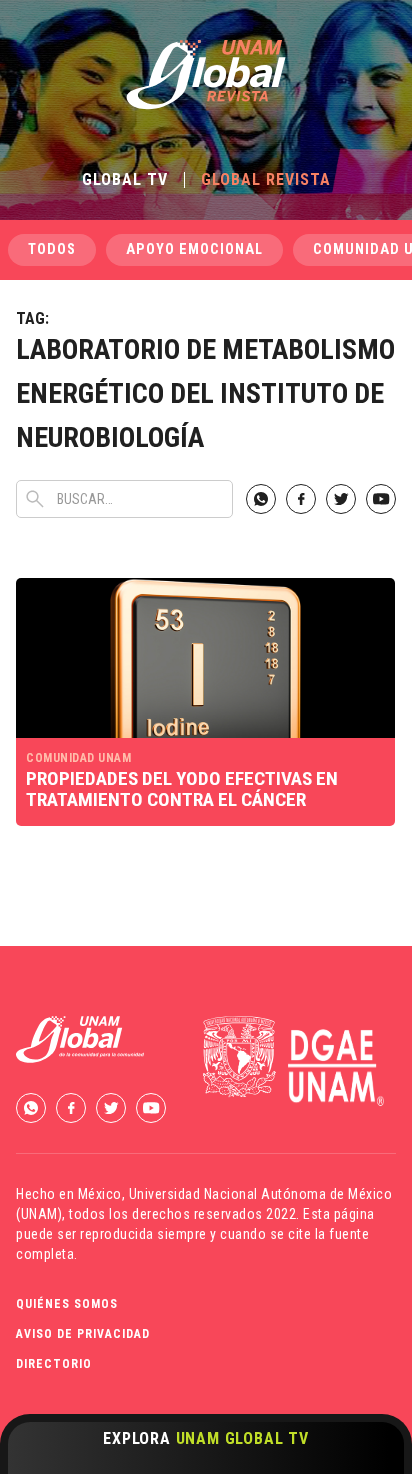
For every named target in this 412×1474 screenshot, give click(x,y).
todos (52, 249)
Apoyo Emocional (194, 249)
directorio (54, 1364)
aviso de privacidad (83, 1334)
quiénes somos (67, 1304)
